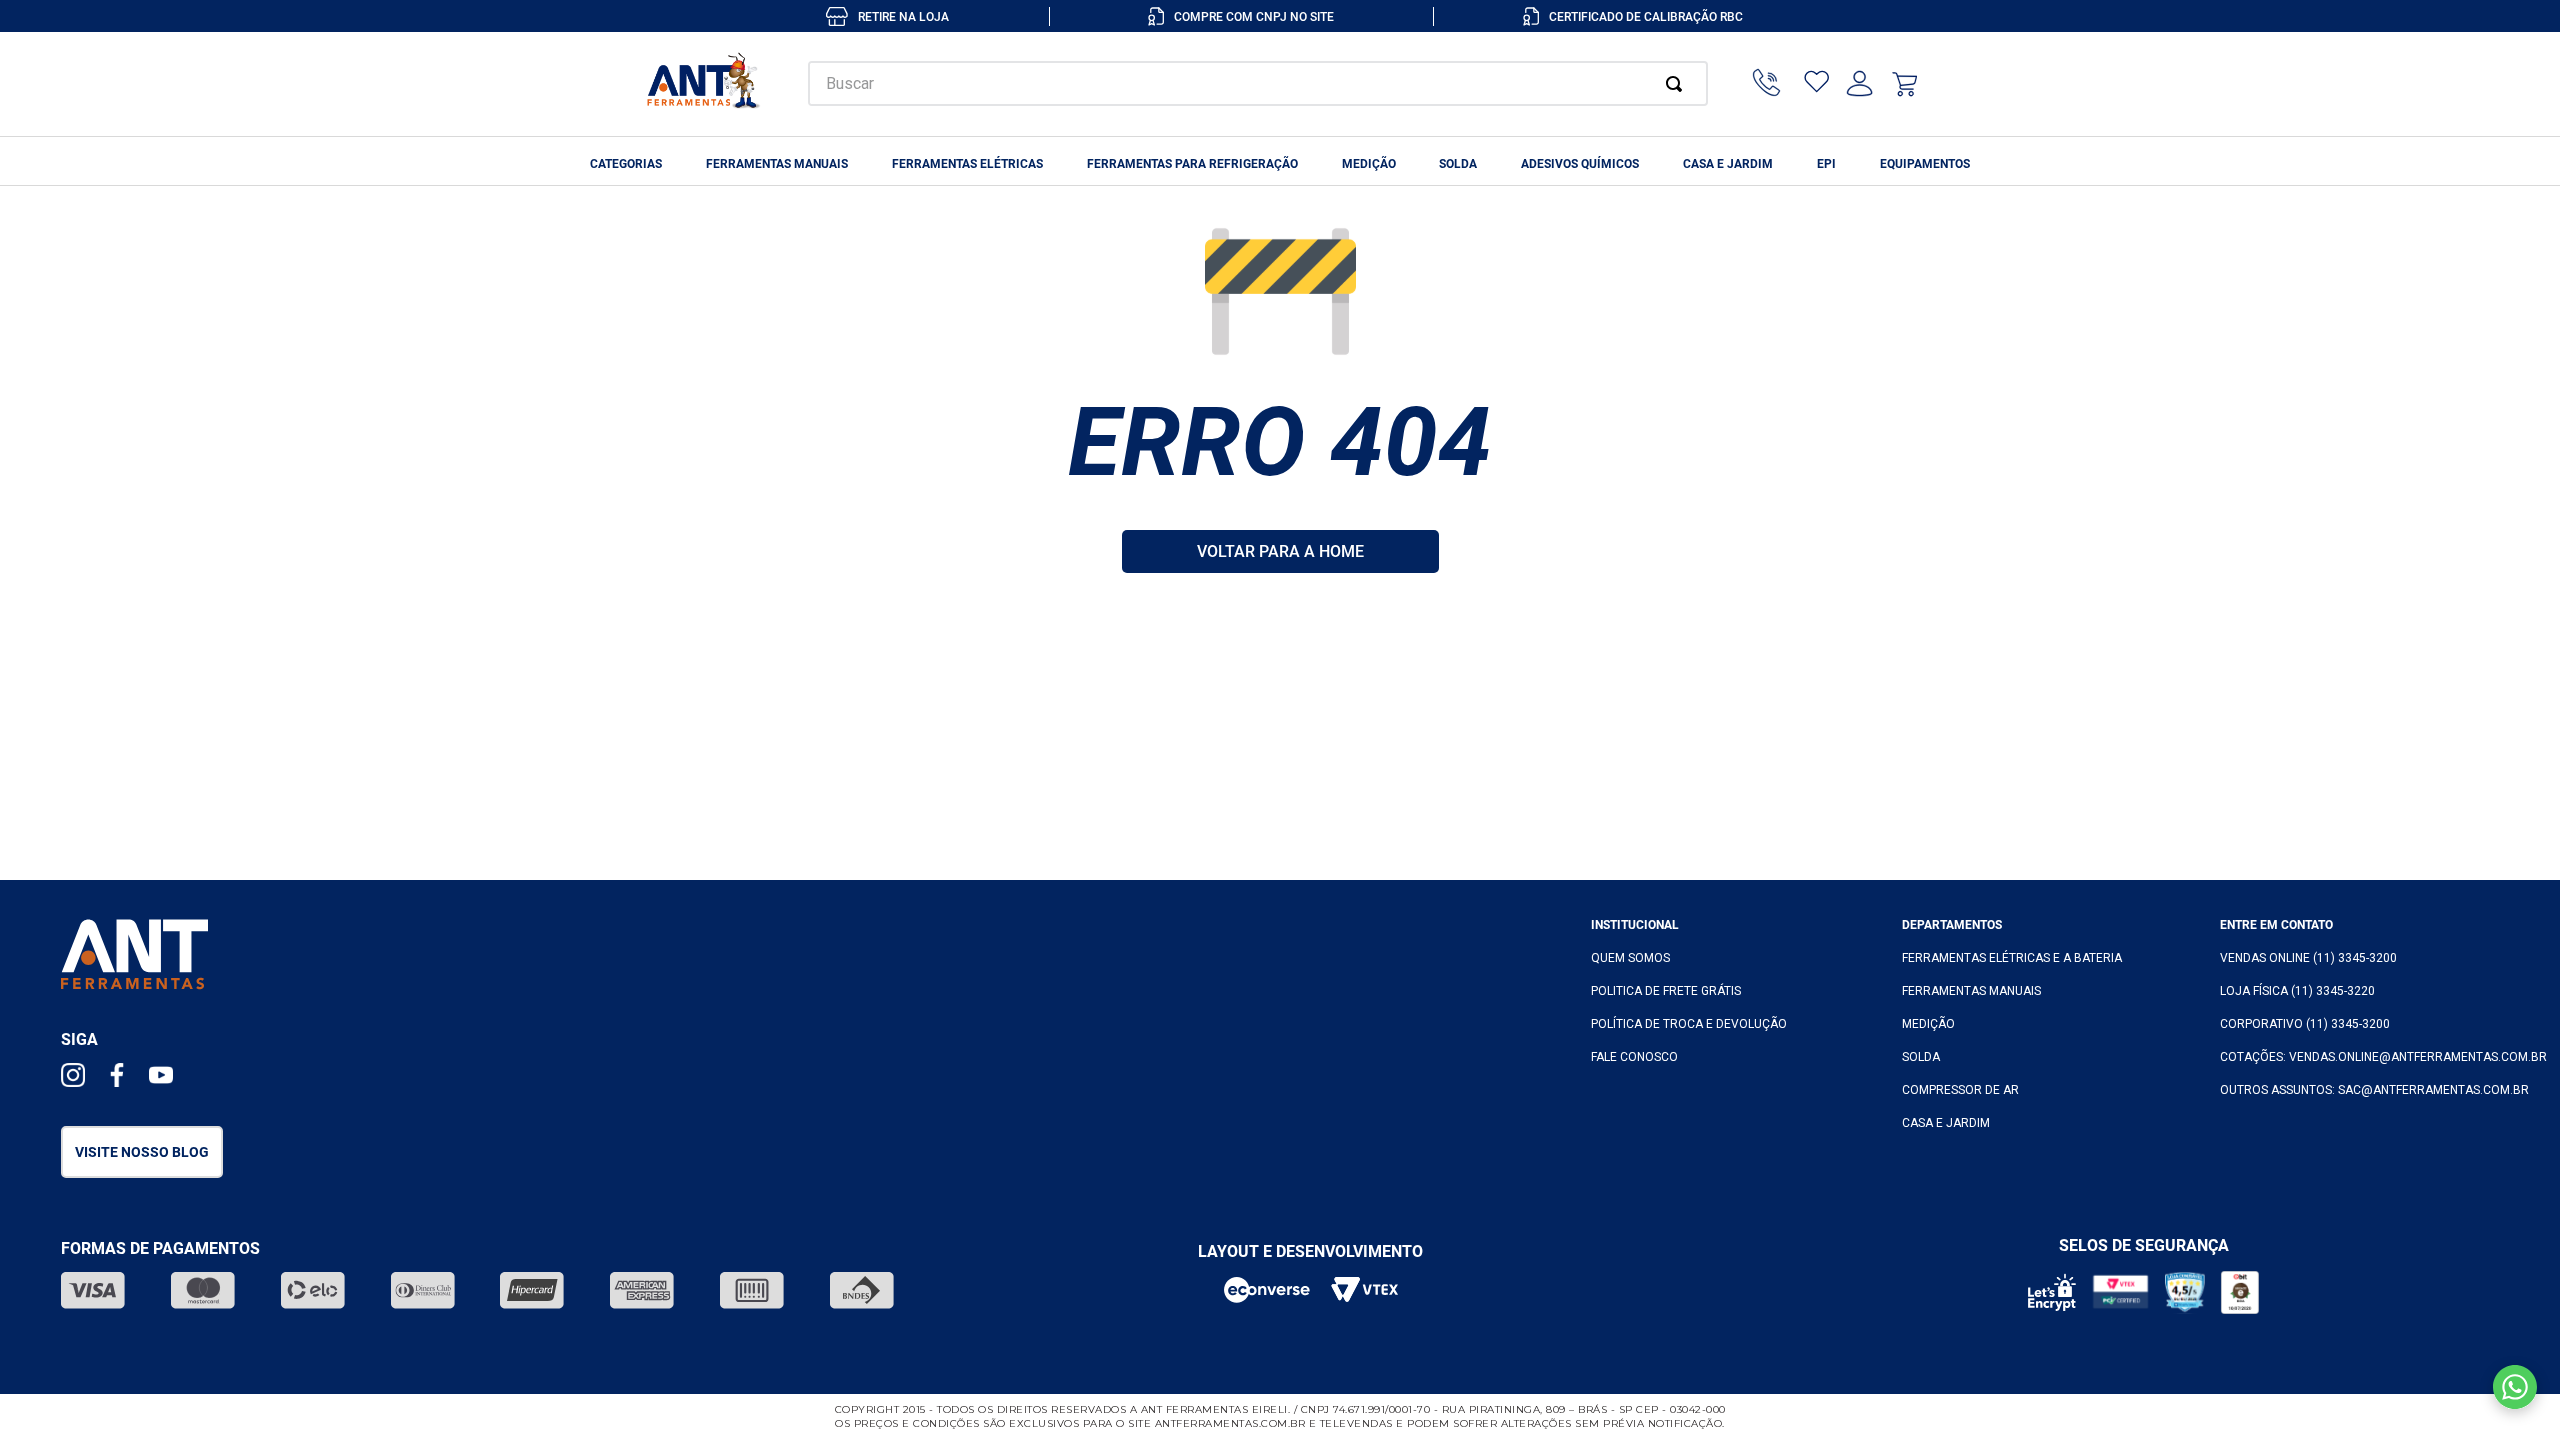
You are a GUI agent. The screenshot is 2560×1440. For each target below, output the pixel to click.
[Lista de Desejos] (1816, 84)
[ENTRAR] (1860, 84)
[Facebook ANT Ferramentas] (117, 1077)
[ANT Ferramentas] (704, 84)
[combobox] (1258, 83)
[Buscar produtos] (1678, 83)
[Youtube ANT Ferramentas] (161, 1077)
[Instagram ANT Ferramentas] (73, 1077)
